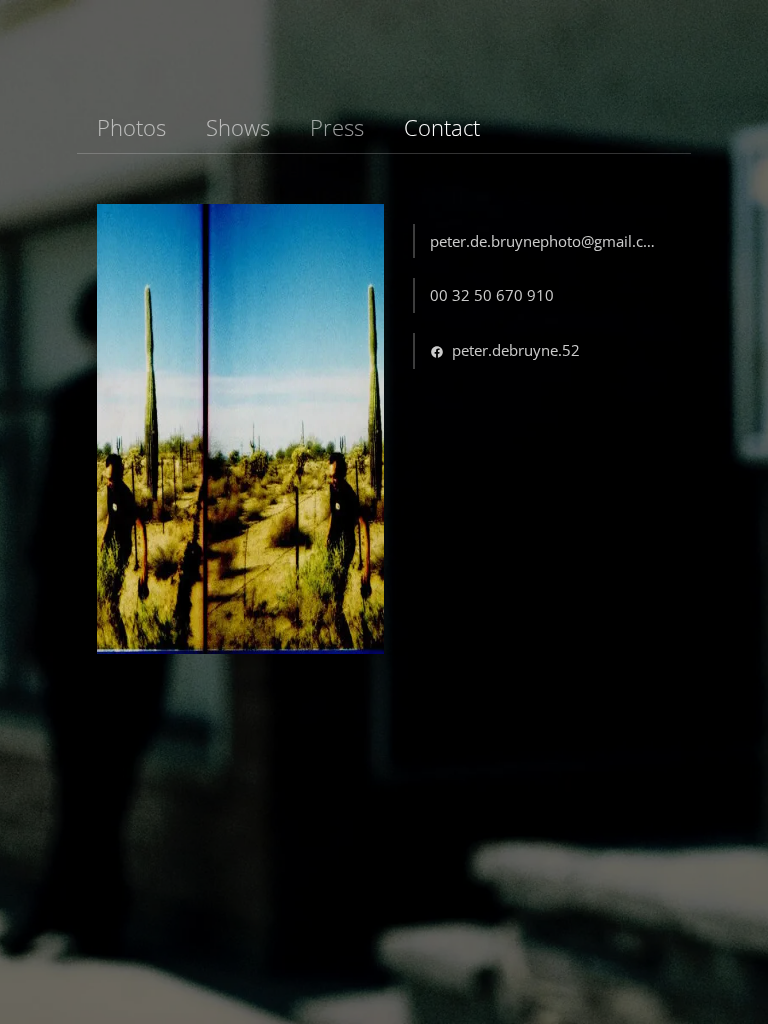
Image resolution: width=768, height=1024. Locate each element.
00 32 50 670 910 (492, 295)
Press (337, 127)
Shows (238, 127)
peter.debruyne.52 (514, 350)
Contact (442, 127)
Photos (131, 127)
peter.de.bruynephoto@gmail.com (548, 241)
